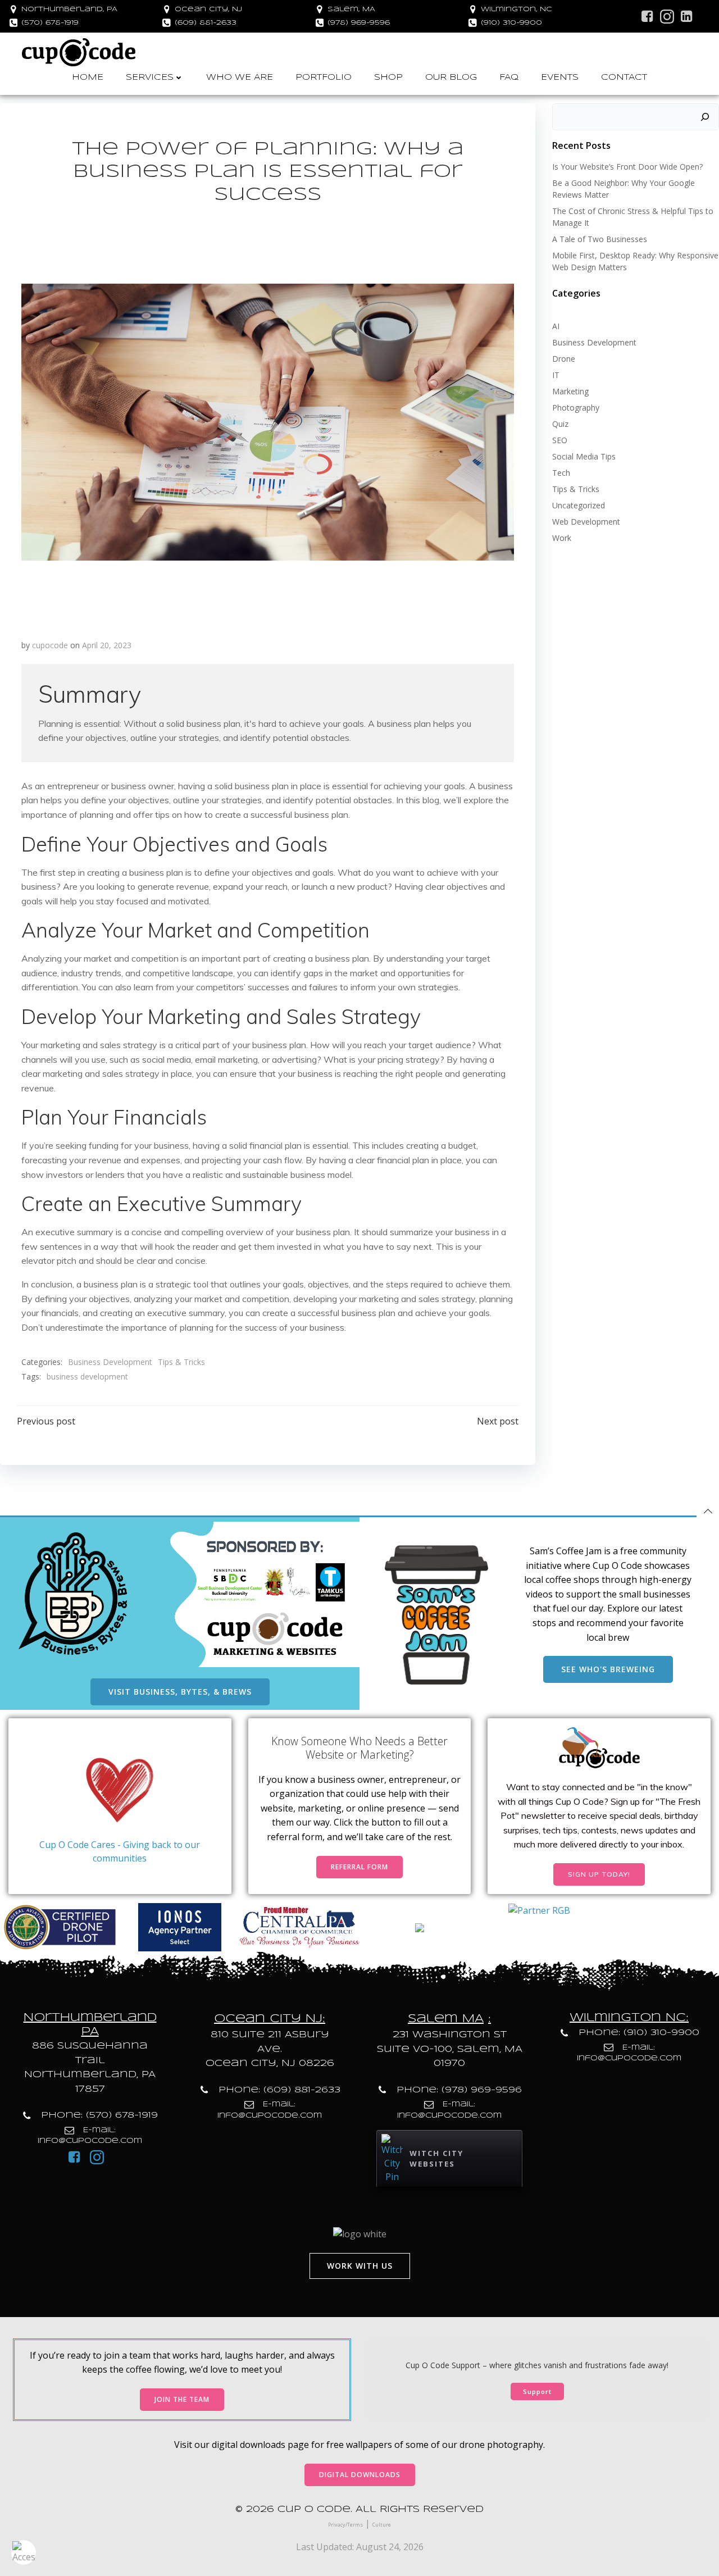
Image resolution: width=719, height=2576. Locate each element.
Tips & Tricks (181, 1362)
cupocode (50, 645)
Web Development (586, 522)
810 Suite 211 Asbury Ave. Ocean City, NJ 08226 (270, 2049)
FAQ (509, 78)
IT (556, 375)
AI (556, 326)
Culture (382, 2525)
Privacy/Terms (345, 2525)
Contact (624, 78)
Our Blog (451, 78)
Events (560, 78)
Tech (561, 473)
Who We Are (240, 78)
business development (87, 1376)
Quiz (560, 424)
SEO (560, 440)
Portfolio (324, 78)
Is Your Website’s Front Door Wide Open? (627, 167)
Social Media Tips (584, 456)
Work (562, 538)
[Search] (705, 117)
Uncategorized (579, 505)
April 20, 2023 (107, 645)
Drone (564, 359)
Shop (388, 78)
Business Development (110, 1362)
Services (150, 78)
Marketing (570, 391)
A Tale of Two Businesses (600, 239)
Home (88, 78)
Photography (576, 408)
